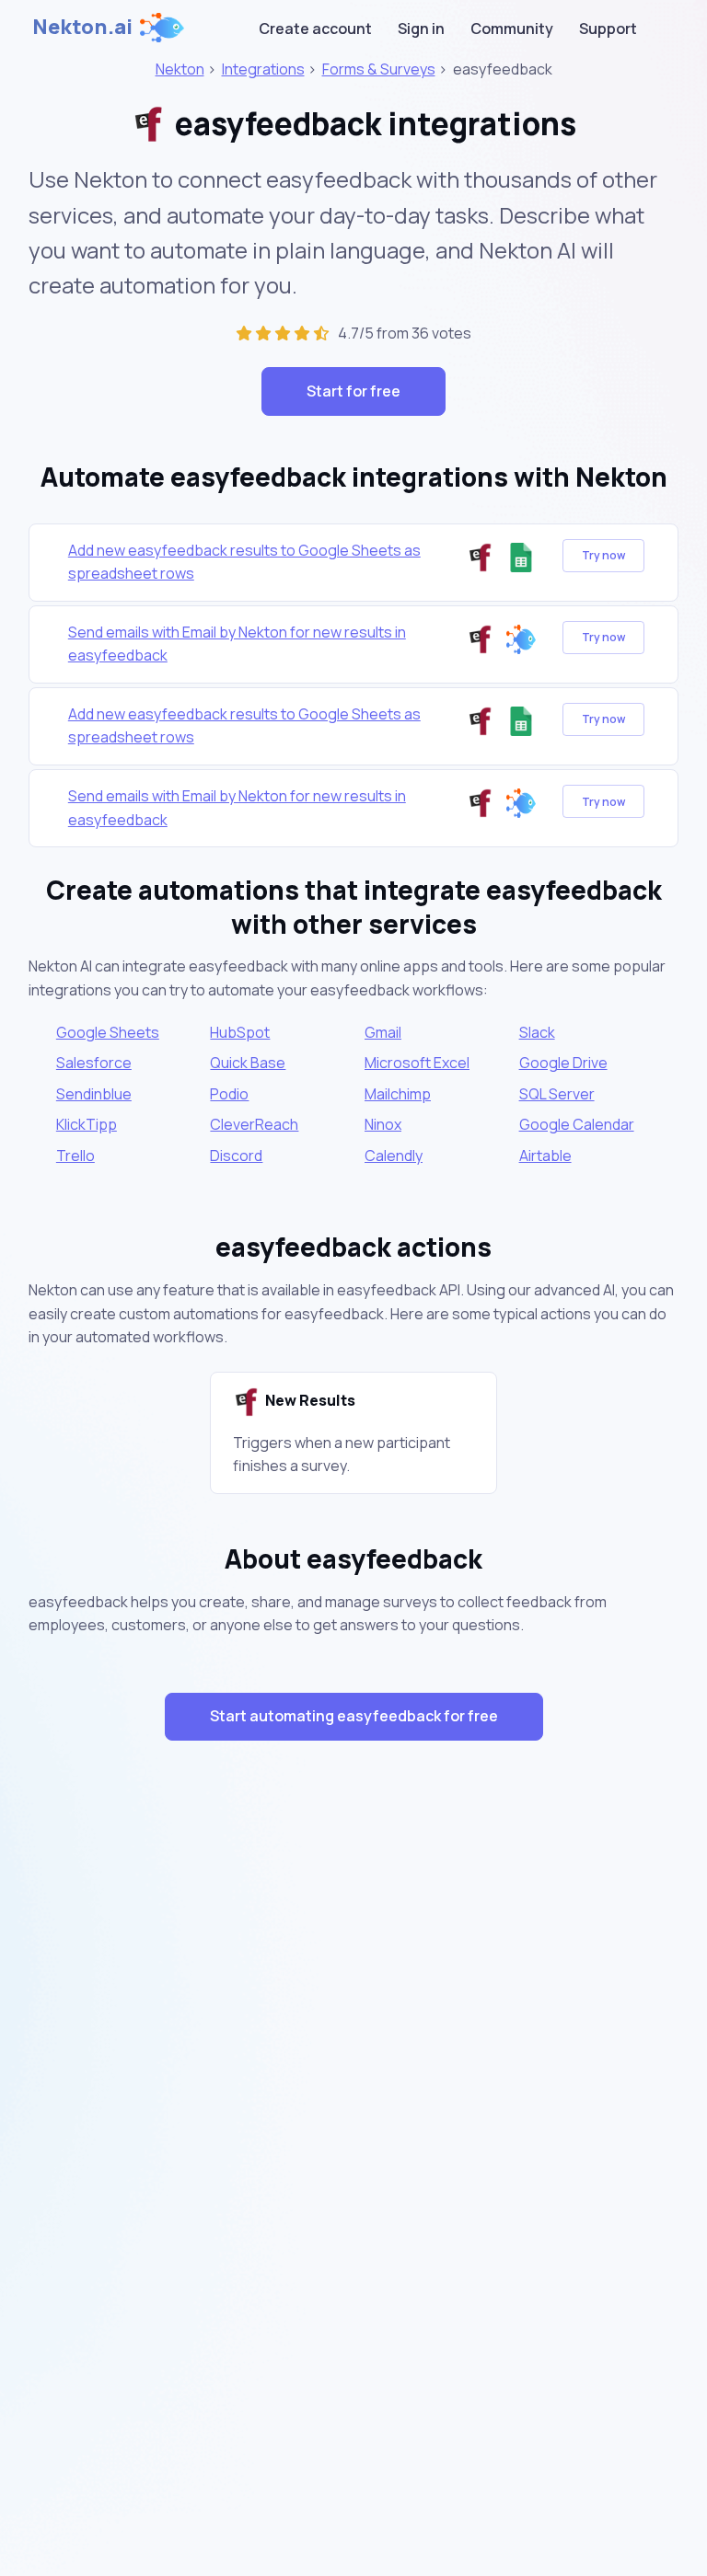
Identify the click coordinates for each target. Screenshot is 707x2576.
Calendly (394, 1156)
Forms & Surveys (379, 69)
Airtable (545, 1156)
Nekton (180, 69)
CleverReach (254, 1124)
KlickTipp (87, 1124)
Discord (236, 1156)
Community (512, 29)
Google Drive (563, 1063)
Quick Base (248, 1063)
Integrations (263, 69)
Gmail (383, 1032)
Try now (603, 555)
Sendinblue (94, 1094)
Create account (315, 29)
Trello (75, 1156)
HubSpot (240, 1032)
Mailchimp (398, 1094)
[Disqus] (353, 2083)
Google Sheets (108, 1032)
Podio (229, 1094)
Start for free (353, 391)
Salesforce (94, 1063)
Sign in (421, 29)
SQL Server (557, 1094)
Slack (537, 1032)
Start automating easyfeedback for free (354, 1716)
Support (608, 29)
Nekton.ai (82, 27)
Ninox (383, 1124)
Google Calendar (577, 1124)
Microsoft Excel (417, 1063)
